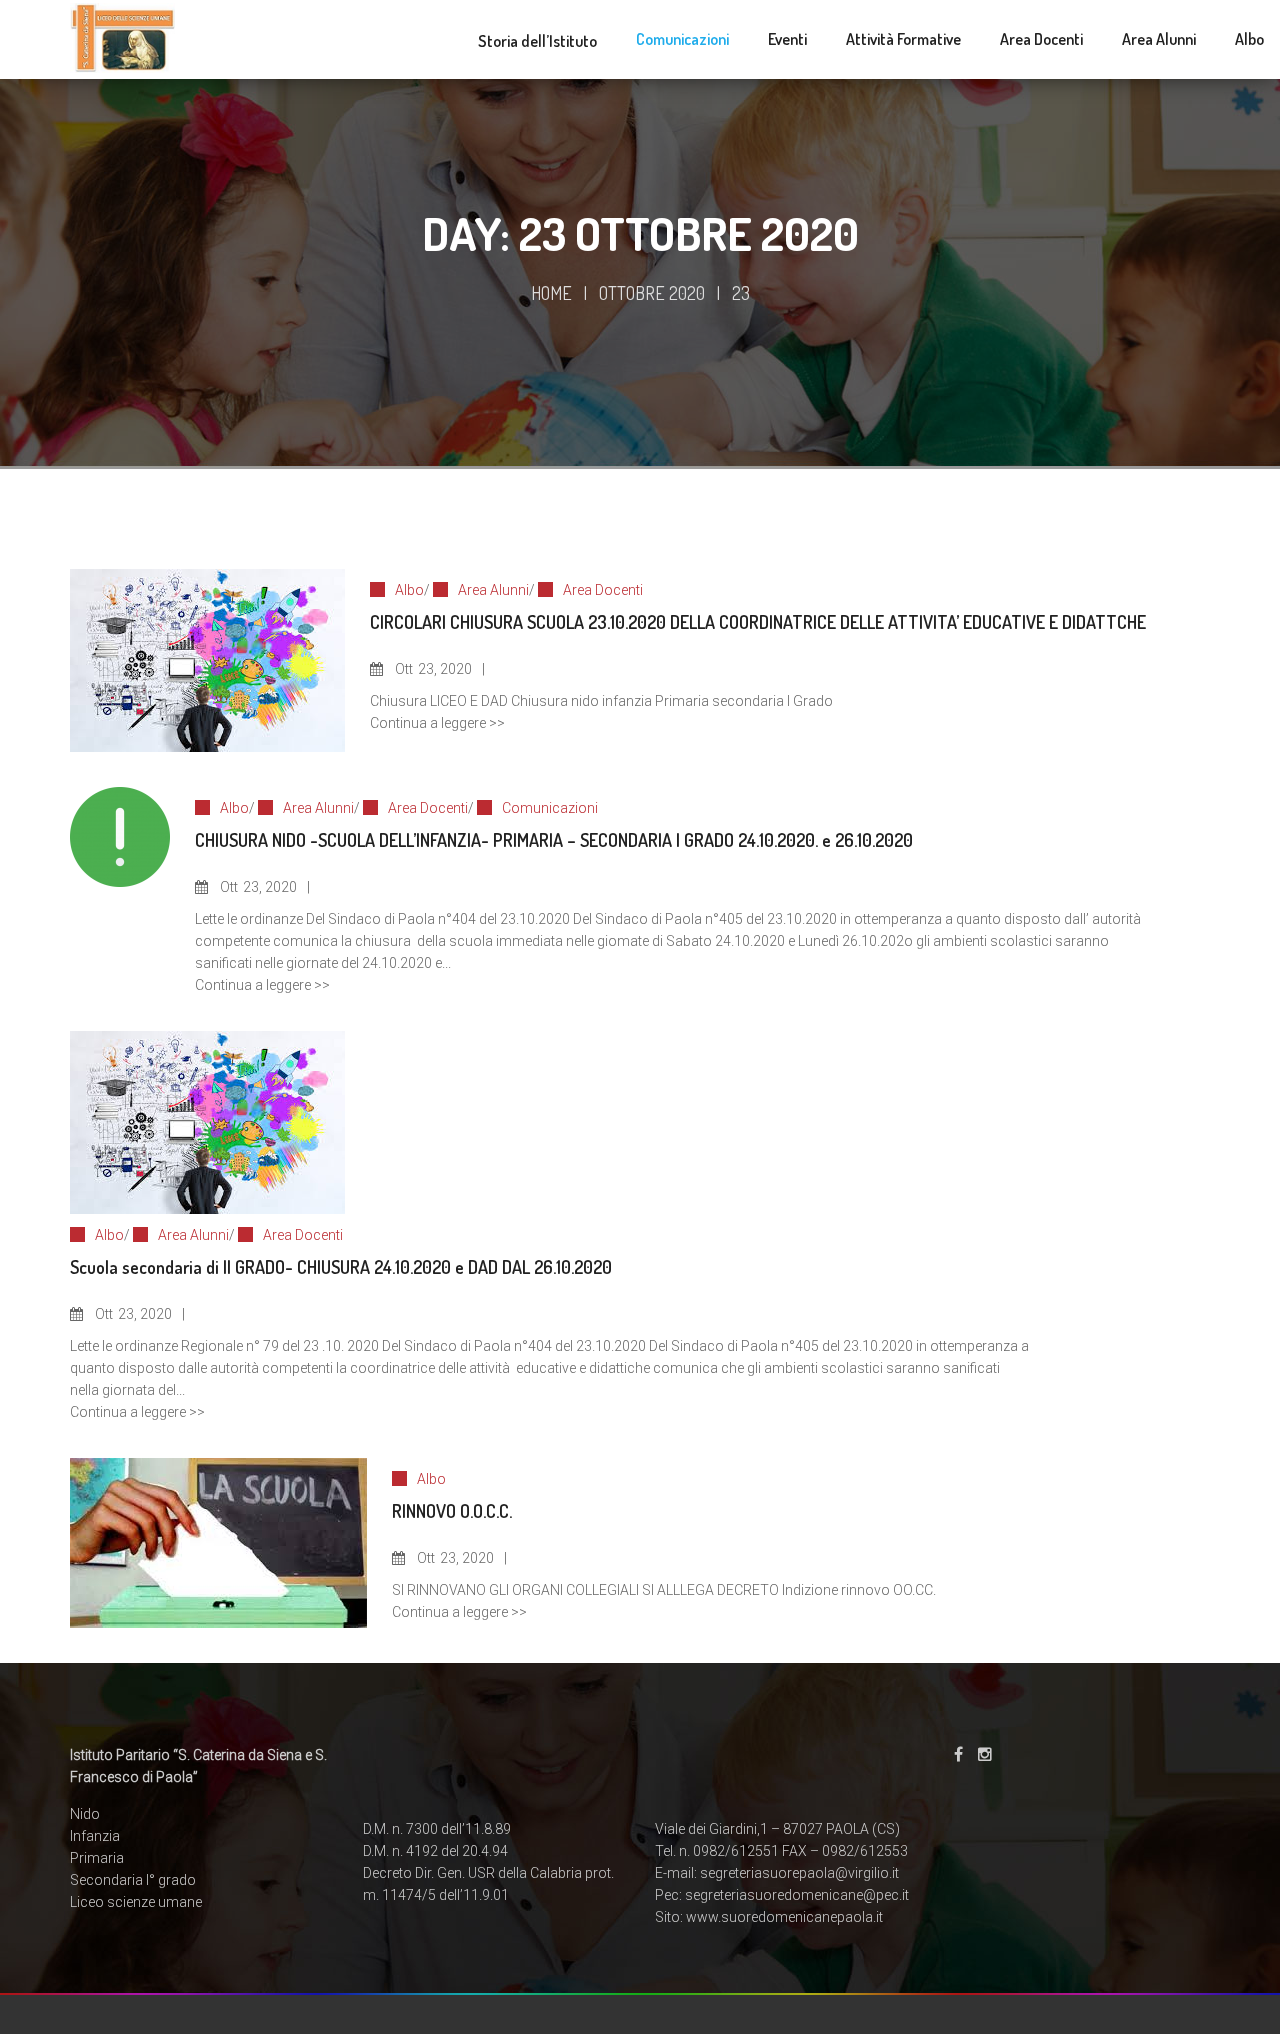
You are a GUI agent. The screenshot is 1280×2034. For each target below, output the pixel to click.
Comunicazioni (550, 808)
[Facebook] (958, 1754)
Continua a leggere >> (437, 723)
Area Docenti (603, 590)
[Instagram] (985, 1754)
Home (551, 293)
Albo (409, 590)
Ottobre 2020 (652, 293)
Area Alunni (493, 590)
